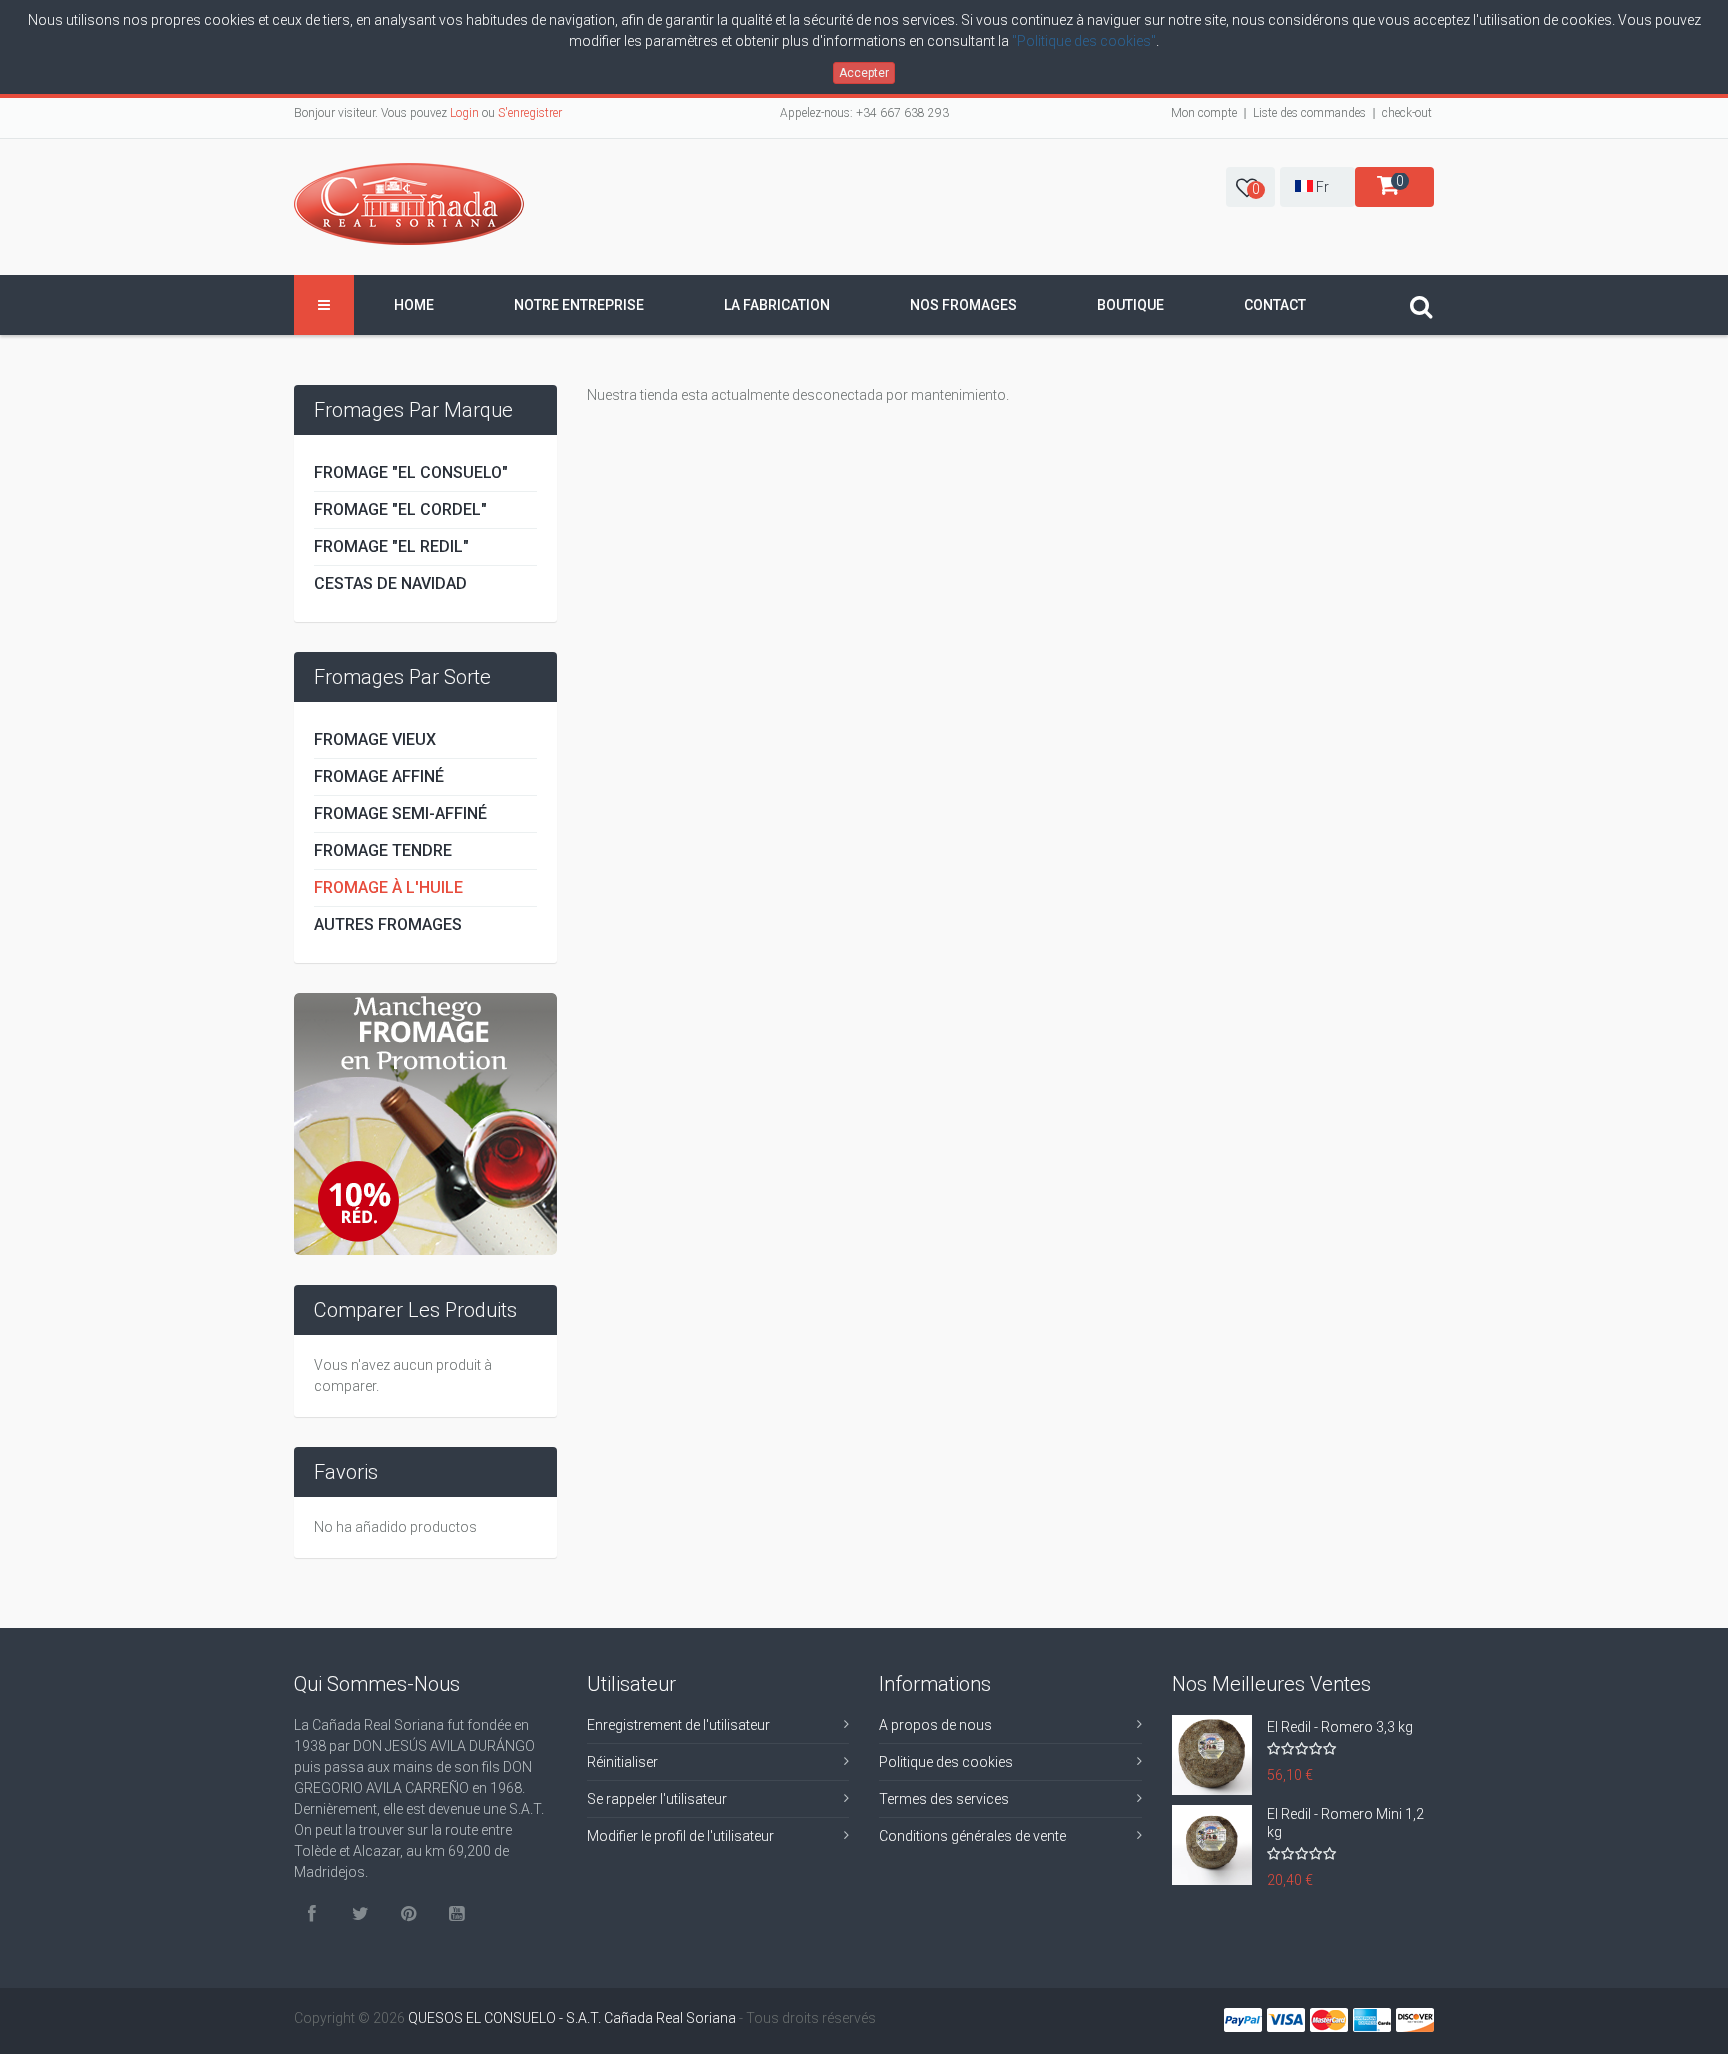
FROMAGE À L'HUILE (388, 887)
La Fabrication (777, 305)
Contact (1275, 305)
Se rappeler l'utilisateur (657, 1799)
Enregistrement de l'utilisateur (678, 1725)
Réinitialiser (622, 1762)
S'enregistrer (530, 113)
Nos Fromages (963, 305)
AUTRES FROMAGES (388, 924)
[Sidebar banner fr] (425, 1123)
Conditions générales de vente (972, 1836)
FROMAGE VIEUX (375, 739)
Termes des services (944, 1799)
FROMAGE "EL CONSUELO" (411, 472)
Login (464, 113)
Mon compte (1204, 113)
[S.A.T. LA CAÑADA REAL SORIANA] (409, 204)
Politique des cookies (946, 1762)
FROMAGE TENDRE (383, 850)
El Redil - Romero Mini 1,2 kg (1345, 1823)
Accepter (864, 73)
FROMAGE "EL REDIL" (391, 546)
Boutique (1130, 305)
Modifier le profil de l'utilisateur (680, 1836)
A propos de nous (935, 1725)
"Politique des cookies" (1084, 41)
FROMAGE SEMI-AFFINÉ (400, 813)
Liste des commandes (1309, 113)
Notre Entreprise (579, 305)
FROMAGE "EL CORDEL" (400, 509)
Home (414, 305)
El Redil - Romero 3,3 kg (1340, 1727)
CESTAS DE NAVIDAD (390, 583)
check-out (1407, 113)
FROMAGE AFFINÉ (379, 776)
